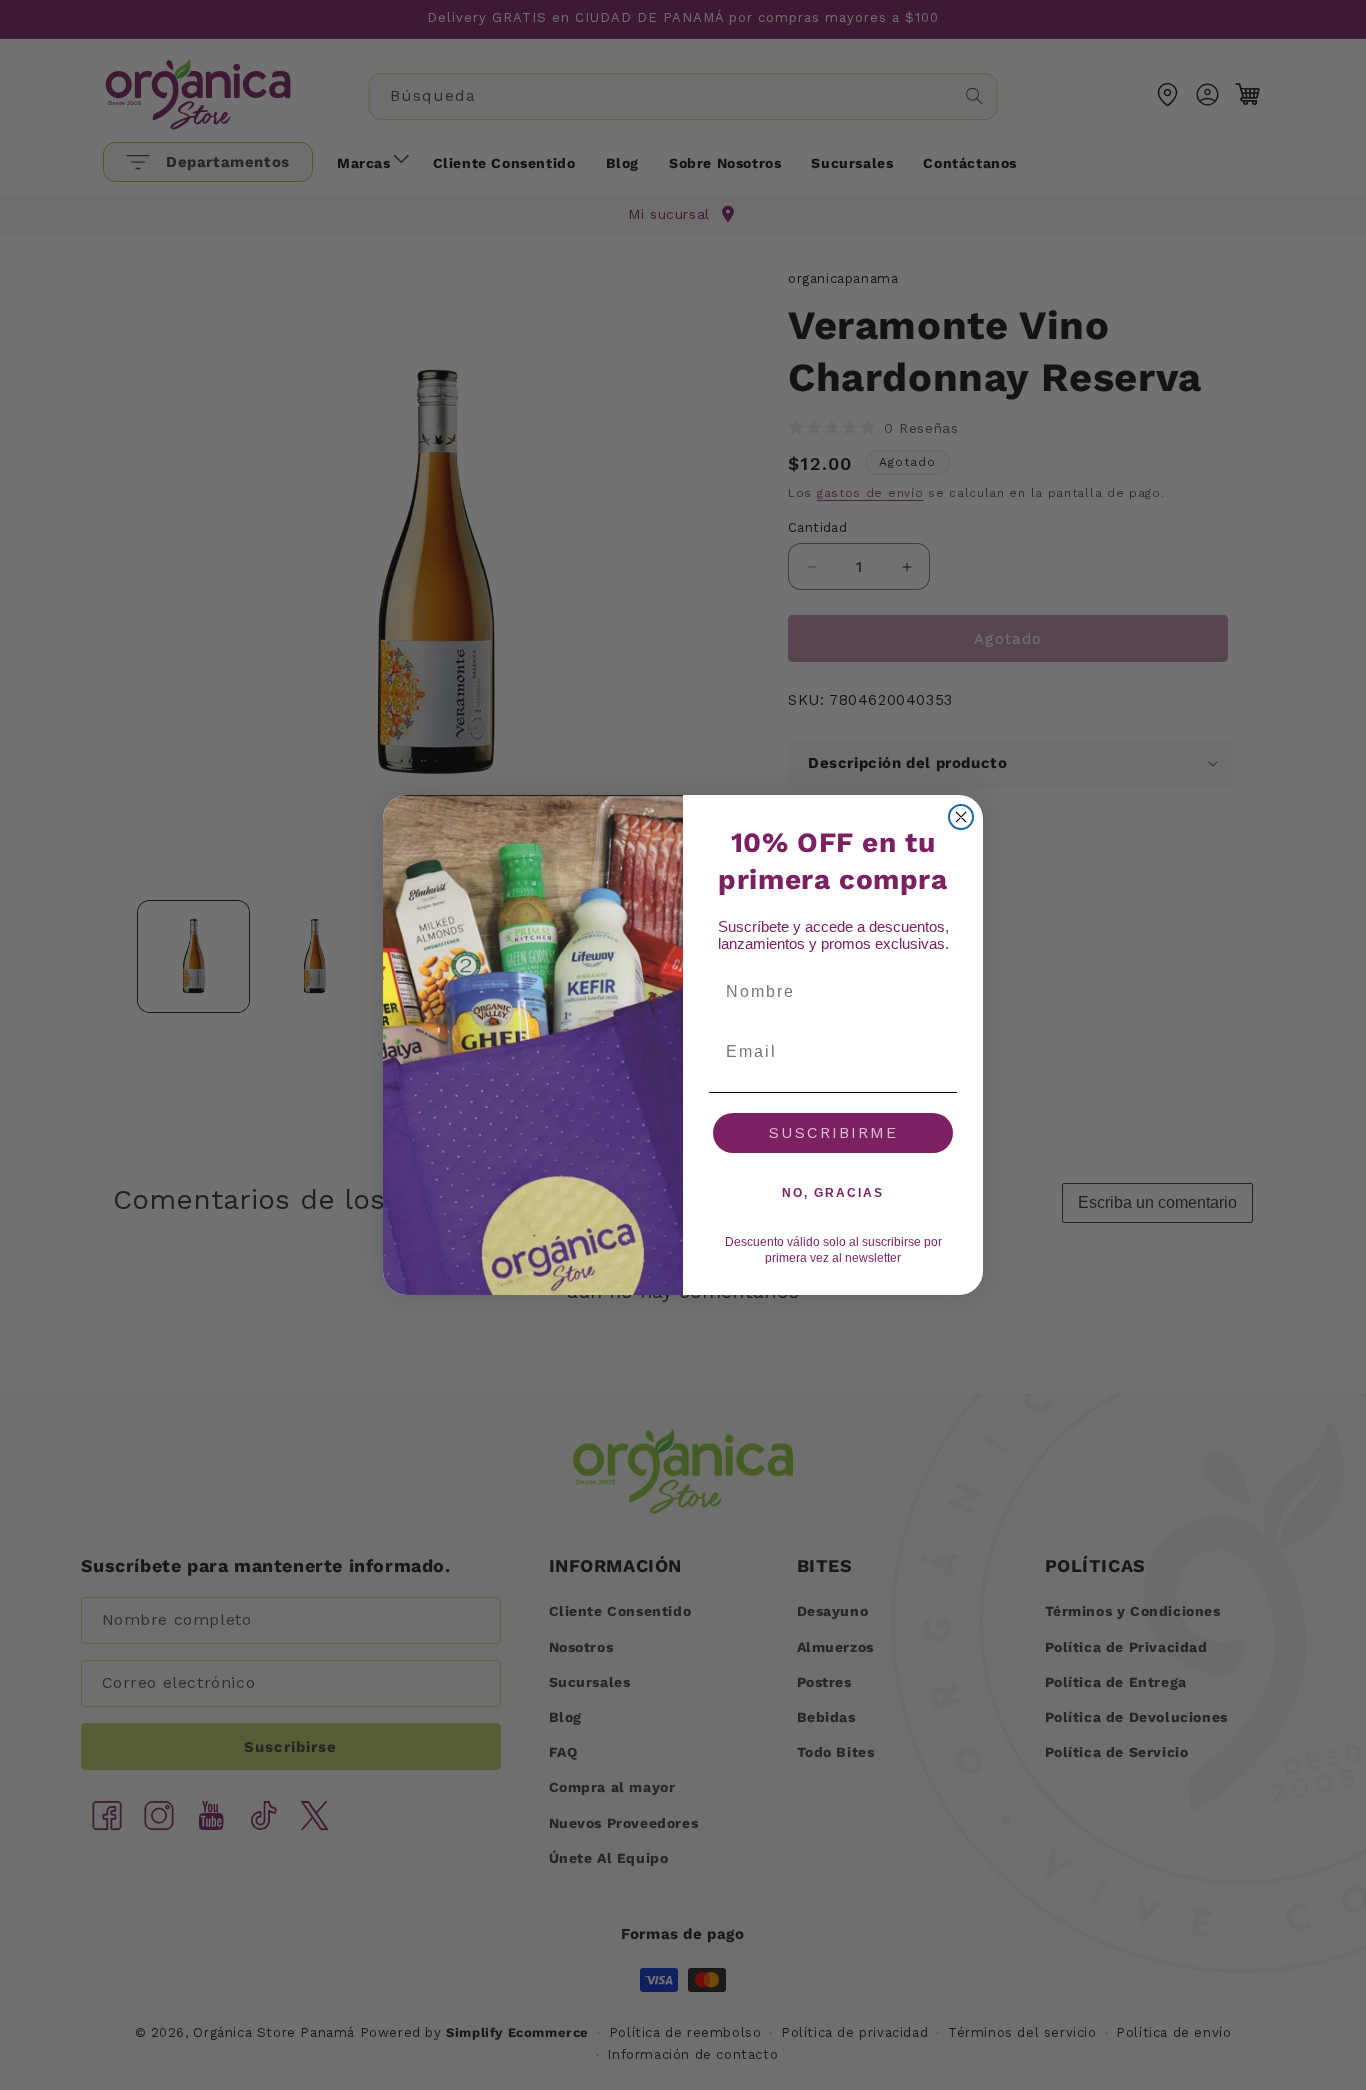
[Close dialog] (961, 817)
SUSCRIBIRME (833, 1132)
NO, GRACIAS (833, 1193)
